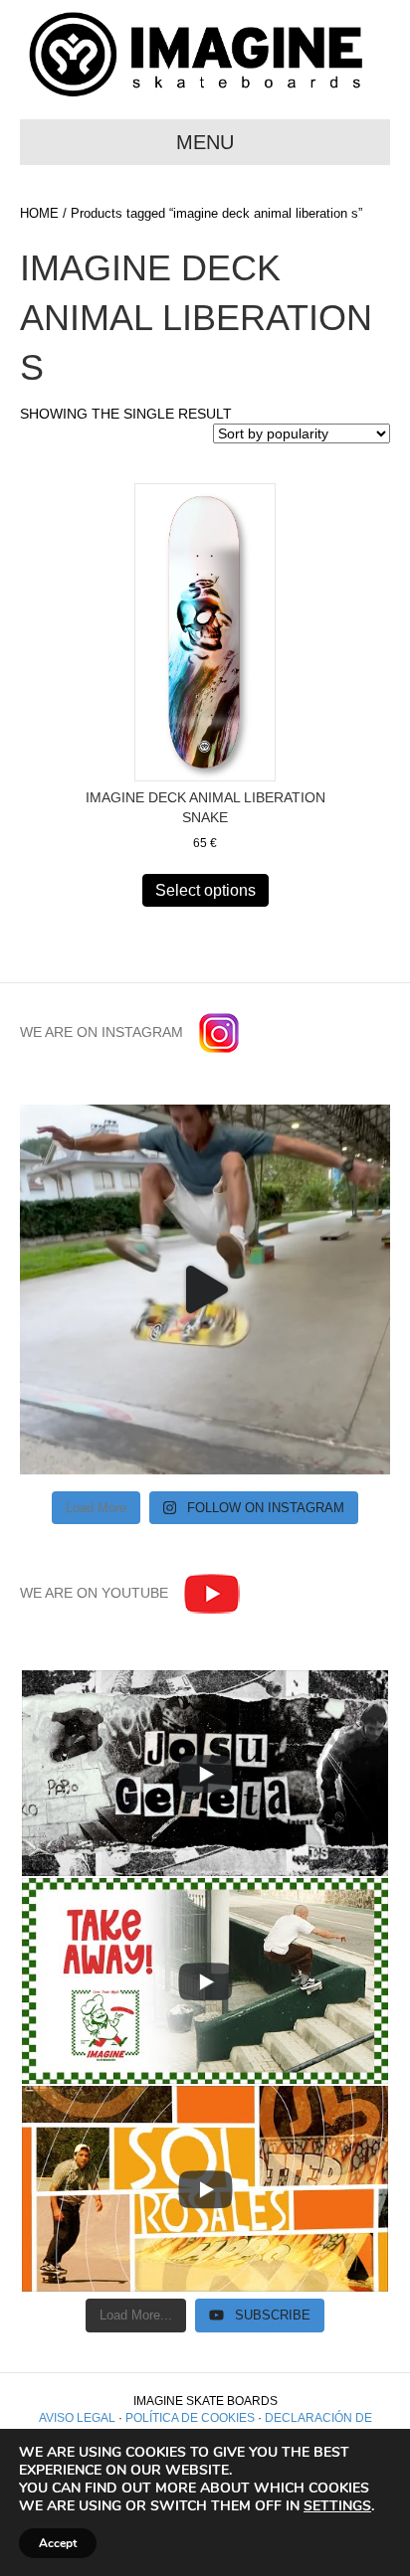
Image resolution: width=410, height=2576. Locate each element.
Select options (205, 890)
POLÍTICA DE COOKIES (190, 2418)
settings (337, 2506)
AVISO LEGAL (77, 2418)
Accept (58, 2543)
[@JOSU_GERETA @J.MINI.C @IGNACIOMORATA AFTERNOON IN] (205, 1289)
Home (39, 213)
